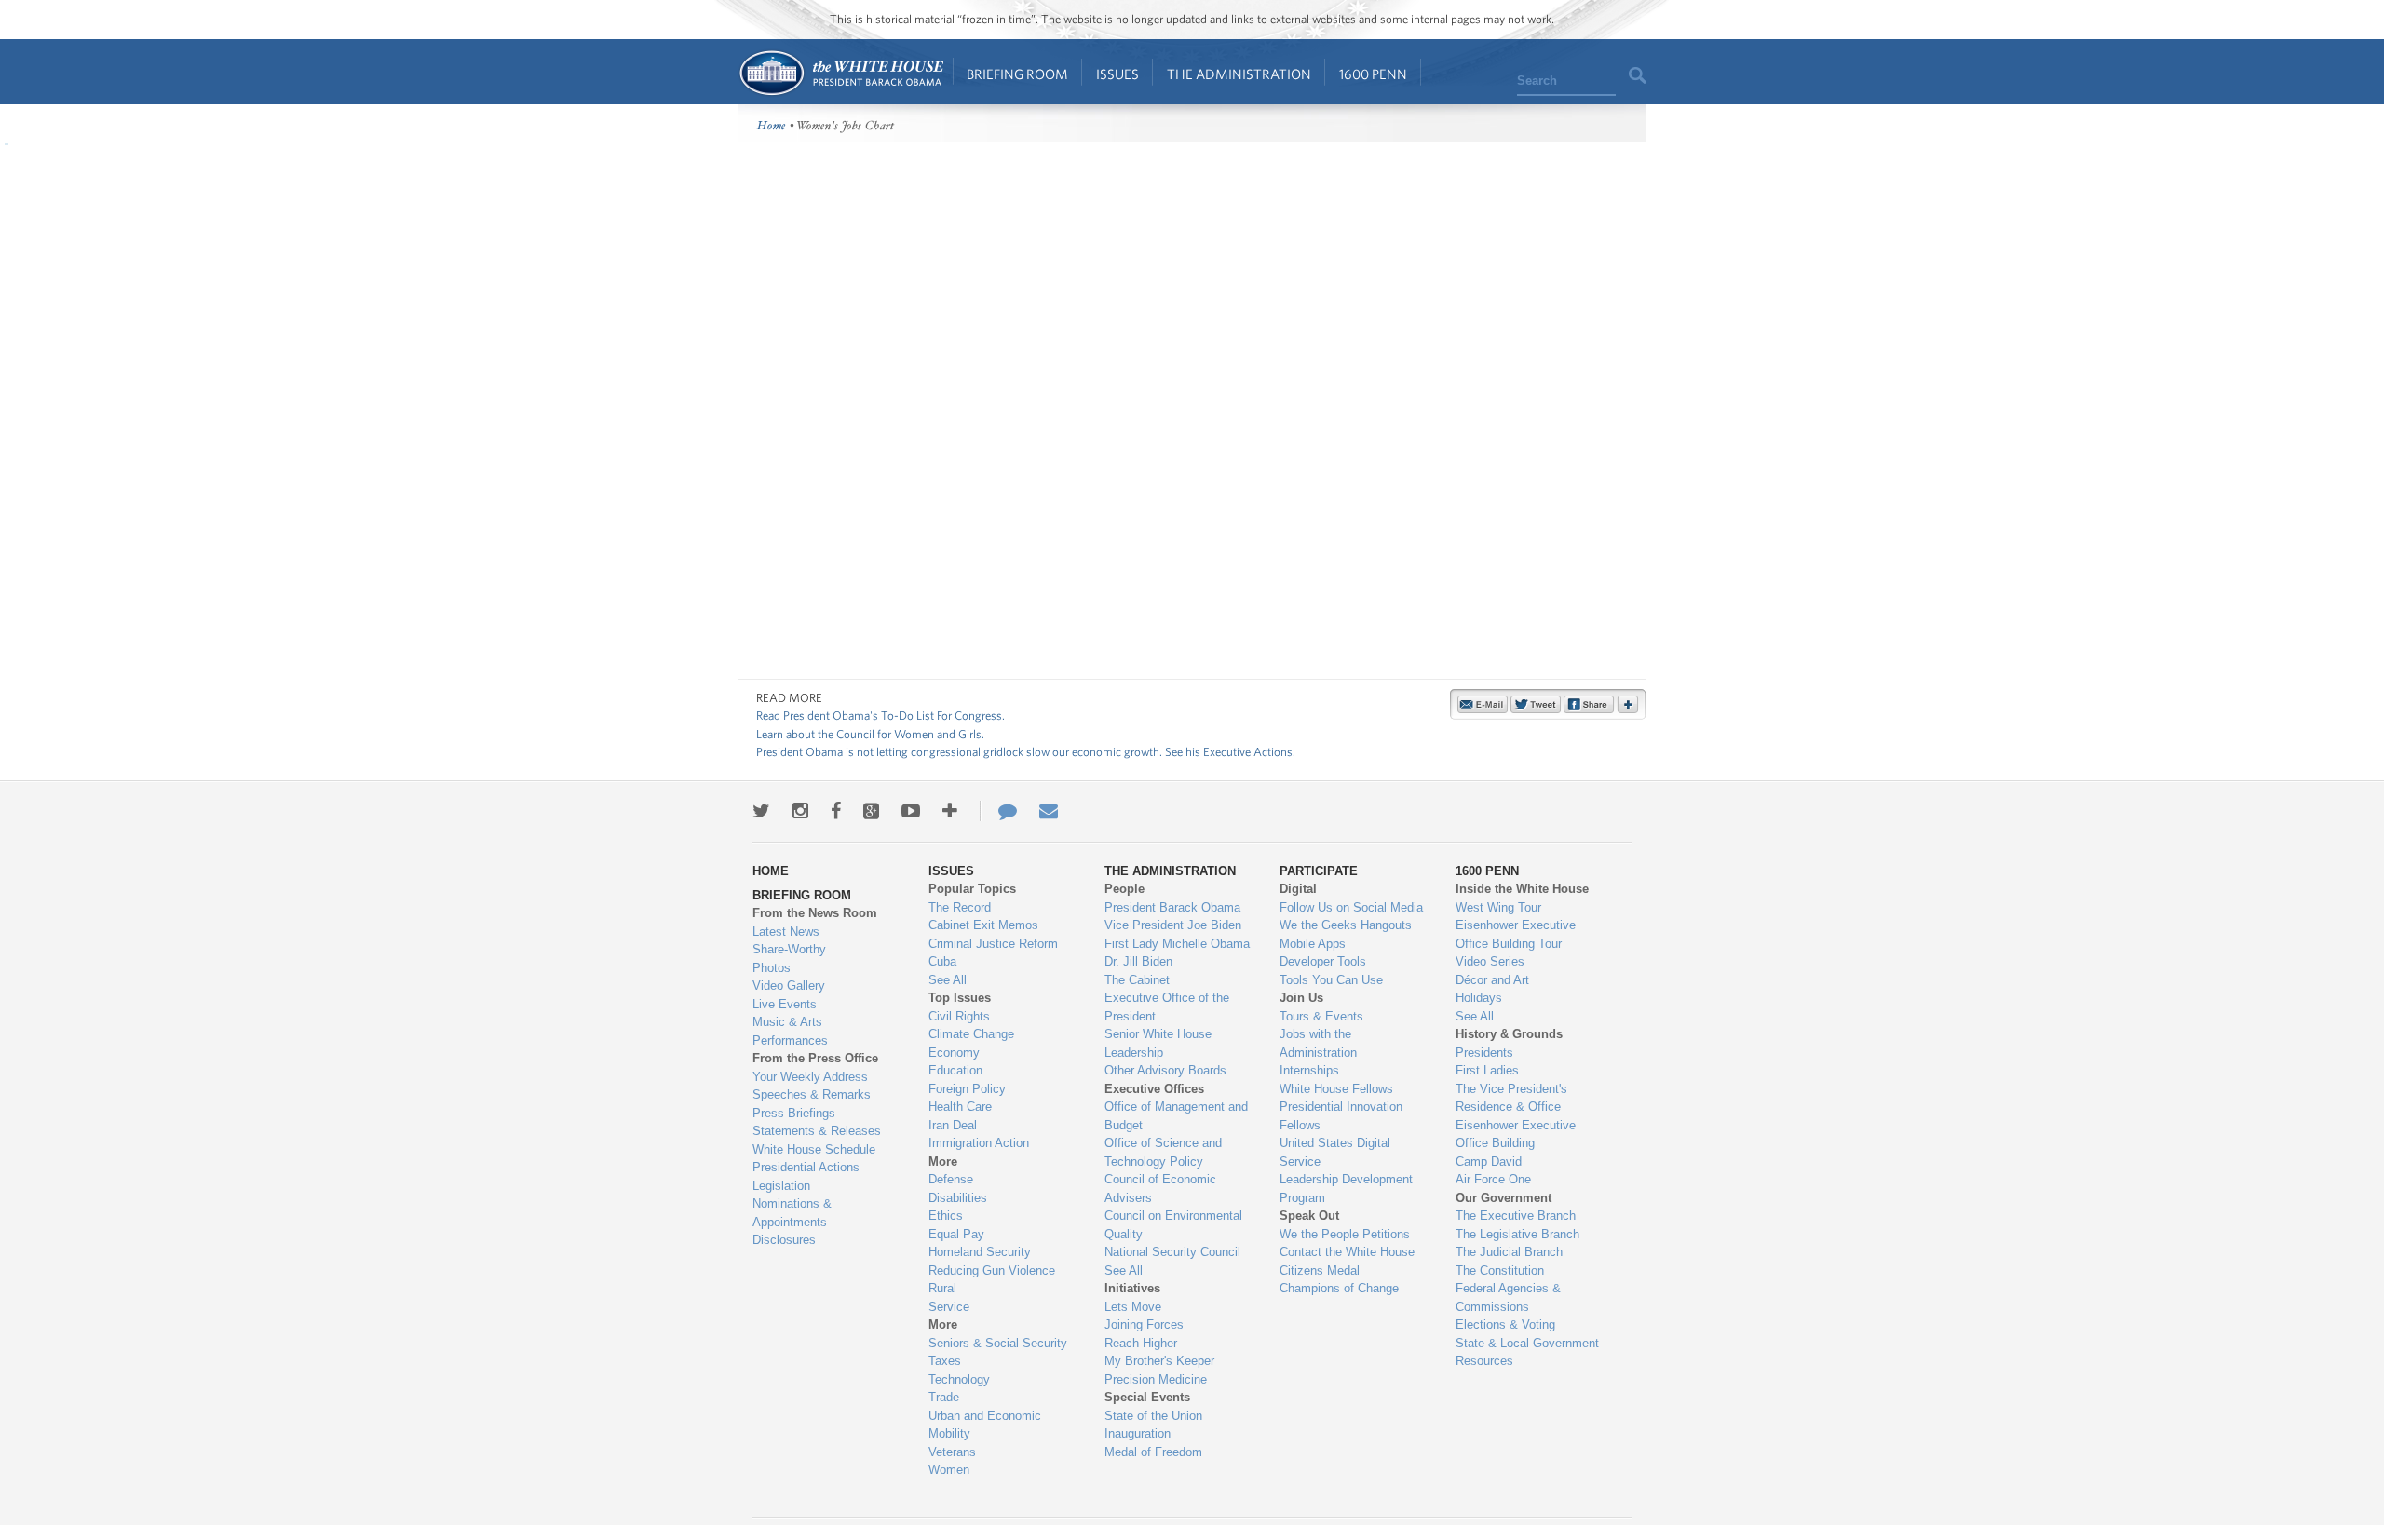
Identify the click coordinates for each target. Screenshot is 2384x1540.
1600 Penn (1373, 74)
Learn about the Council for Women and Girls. (870, 734)
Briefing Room (1017, 74)
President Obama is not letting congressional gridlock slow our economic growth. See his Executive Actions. (1026, 752)
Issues (1117, 74)
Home (840, 73)
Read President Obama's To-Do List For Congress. (880, 716)
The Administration (1239, 74)
